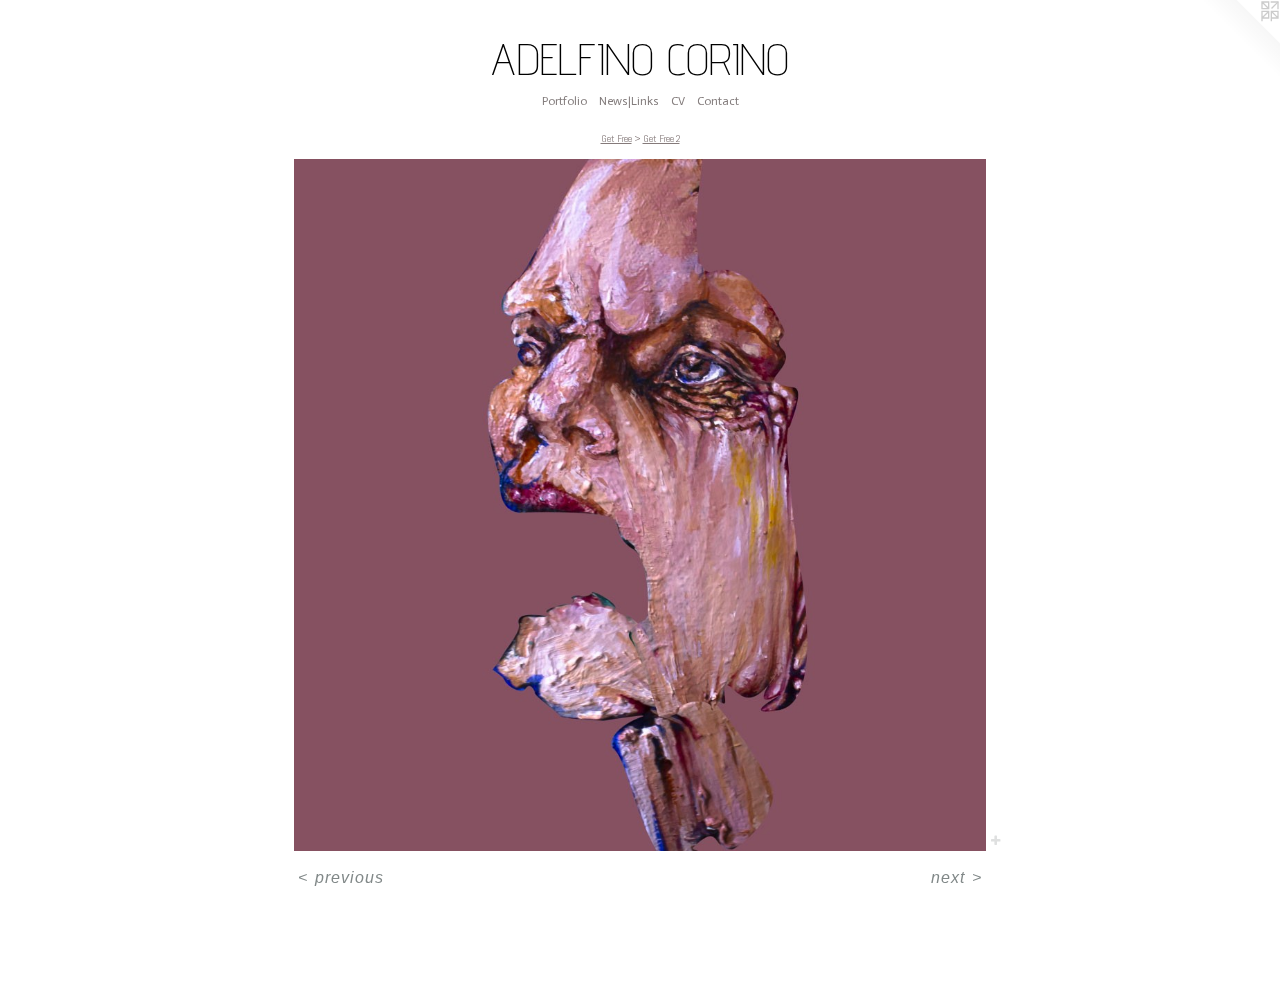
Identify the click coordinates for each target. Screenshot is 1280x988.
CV (678, 101)
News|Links (629, 101)
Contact (718, 101)
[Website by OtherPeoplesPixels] (1240, 40)
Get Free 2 (661, 138)
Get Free (616, 138)
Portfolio (564, 101)
